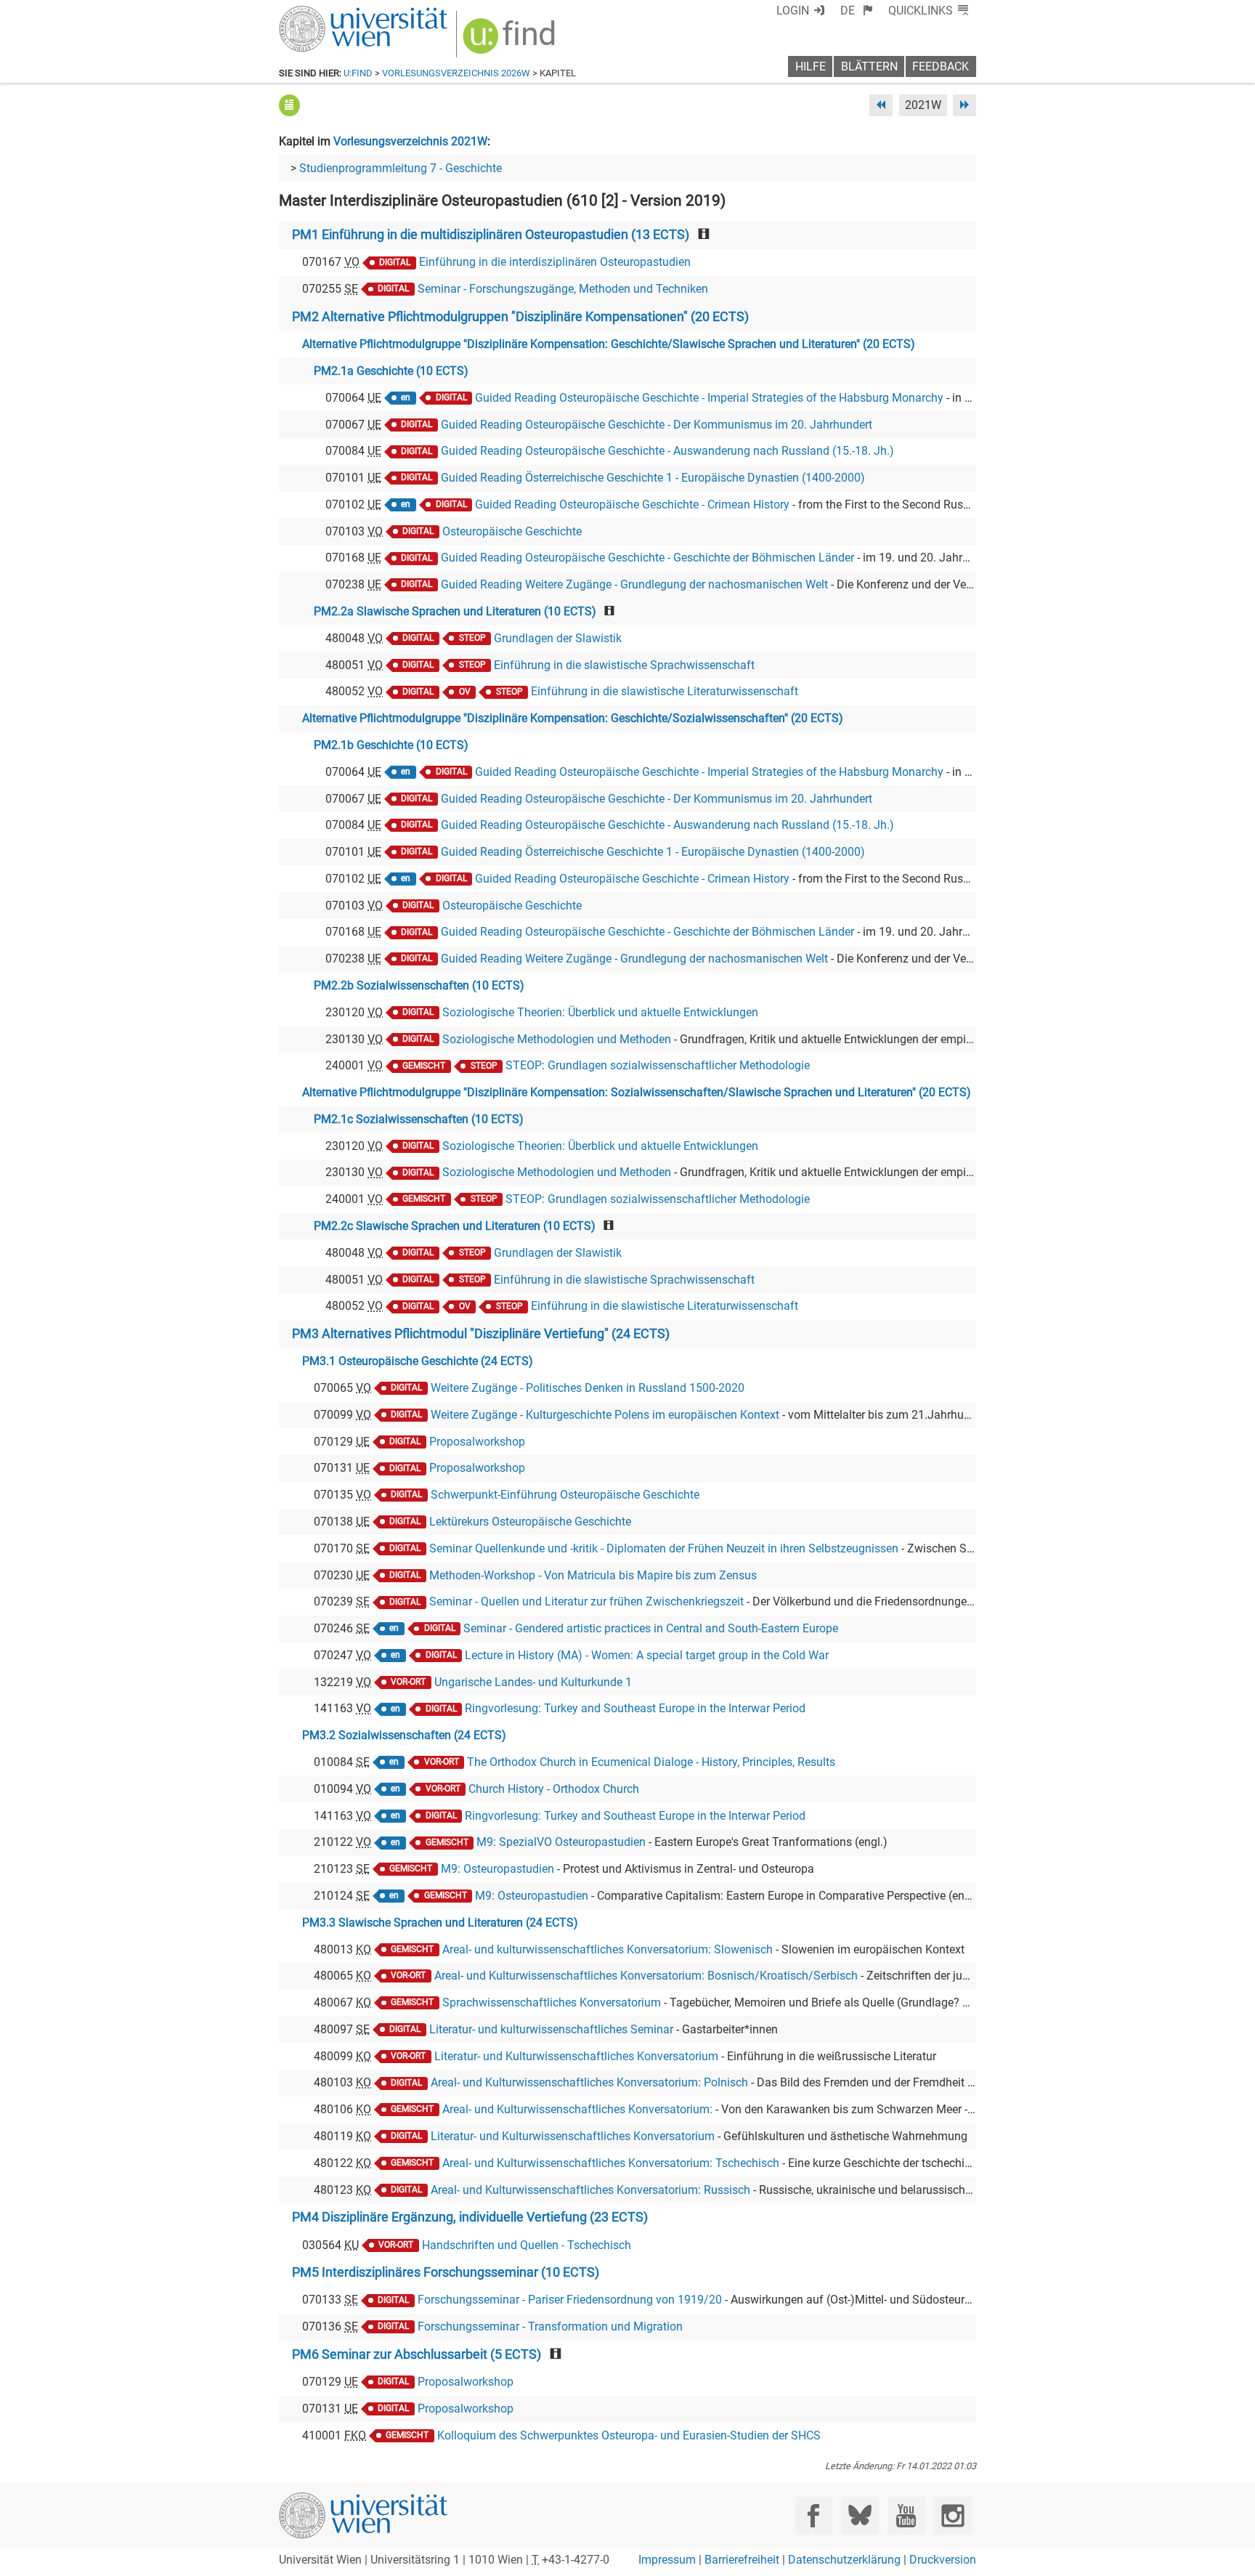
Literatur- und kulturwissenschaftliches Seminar (551, 2029)
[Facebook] (814, 2515)
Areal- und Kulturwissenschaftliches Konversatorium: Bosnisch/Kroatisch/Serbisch (646, 1976)
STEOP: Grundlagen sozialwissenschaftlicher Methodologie (658, 1065)
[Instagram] (953, 2515)
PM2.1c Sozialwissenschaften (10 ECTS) (419, 1119)
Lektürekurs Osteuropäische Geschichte (530, 1522)
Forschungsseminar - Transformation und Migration (550, 2326)
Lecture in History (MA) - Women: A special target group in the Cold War (647, 1655)
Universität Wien (329, 13)
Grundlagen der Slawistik (558, 638)
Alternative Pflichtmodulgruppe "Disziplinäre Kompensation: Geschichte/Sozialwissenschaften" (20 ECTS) (573, 718)
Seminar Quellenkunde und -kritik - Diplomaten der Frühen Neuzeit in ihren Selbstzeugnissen (664, 1548)
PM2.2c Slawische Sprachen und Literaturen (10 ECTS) (455, 1226)
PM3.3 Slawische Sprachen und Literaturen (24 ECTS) (440, 1923)
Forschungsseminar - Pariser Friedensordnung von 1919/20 (570, 2300)
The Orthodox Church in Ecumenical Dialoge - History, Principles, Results (651, 1762)
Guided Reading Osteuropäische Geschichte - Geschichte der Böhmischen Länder (647, 558)
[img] (511, 41)
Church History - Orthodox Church (554, 1789)
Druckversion (943, 2560)
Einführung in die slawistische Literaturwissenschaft (665, 691)
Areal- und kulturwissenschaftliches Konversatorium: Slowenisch (608, 1949)
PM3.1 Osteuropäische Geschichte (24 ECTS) (418, 1361)
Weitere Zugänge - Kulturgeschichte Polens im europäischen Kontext (605, 1415)
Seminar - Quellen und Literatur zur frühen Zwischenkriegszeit (586, 1601)
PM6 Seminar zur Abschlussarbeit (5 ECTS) (417, 2354)
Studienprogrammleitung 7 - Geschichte (401, 168)
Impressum (667, 2560)
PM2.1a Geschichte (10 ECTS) (391, 371)
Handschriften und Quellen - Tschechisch (527, 2245)
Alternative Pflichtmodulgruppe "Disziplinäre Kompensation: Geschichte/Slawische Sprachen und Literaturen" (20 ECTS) (609, 344)
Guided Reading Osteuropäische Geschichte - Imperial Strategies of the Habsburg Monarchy (709, 398)
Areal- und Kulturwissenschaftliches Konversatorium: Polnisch (589, 2082)
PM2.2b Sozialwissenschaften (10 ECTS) (419, 985)
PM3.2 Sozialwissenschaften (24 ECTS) (404, 1735)
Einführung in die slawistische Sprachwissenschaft (624, 665)
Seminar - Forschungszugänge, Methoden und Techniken (563, 289)
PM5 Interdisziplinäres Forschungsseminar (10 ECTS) (446, 2272)
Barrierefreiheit (742, 2560)
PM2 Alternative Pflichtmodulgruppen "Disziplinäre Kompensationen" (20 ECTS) (520, 317)
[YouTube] (906, 2515)
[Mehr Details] (289, 105)
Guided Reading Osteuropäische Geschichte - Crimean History (632, 505)
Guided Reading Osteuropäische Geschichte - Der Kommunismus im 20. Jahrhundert (657, 425)
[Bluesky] (860, 2515)
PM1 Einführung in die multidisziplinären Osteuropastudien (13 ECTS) (491, 235)
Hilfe (811, 66)
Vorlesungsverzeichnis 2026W (456, 73)
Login (793, 11)
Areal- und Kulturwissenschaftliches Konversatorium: (577, 2109)
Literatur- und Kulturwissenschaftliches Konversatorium (576, 2056)
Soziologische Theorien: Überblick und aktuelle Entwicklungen (600, 1012)
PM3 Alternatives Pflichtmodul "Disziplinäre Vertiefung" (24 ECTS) (481, 1334)
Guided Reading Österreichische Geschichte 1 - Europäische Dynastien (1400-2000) (653, 478)
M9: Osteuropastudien (497, 1869)
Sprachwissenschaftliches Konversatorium (552, 2002)
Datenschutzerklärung (844, 2560)
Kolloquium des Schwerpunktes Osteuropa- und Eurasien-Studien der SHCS (629, 2435)
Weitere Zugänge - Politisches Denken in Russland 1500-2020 (588, 1388)
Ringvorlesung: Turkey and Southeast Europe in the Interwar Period (635, 1708)
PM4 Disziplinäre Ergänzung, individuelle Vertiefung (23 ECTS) (470, 2217)
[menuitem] (857, 11)
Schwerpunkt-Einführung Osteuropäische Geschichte (565, 1495)
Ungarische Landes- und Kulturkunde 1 (533, 1682)
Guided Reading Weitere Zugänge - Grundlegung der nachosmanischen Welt (634, 584)
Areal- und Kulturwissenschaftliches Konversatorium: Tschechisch (611, 2163)
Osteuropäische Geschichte (512, 531)
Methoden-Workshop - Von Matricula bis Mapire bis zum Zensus (593, 1575)
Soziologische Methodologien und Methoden (557, 1039)
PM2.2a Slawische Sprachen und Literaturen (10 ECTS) (455, 611)
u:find (358, 73)
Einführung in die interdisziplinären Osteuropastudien (555, 262)
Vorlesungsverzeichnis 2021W (410, 141)
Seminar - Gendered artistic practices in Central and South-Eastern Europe (651, 1628)
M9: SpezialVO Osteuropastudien (561, 1842)
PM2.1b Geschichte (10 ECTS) (391, 745)
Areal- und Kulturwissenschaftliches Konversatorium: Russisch (590, 2190)
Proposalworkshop (477, 1442)
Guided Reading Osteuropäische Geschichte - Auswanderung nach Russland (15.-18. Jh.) (667, 451)
